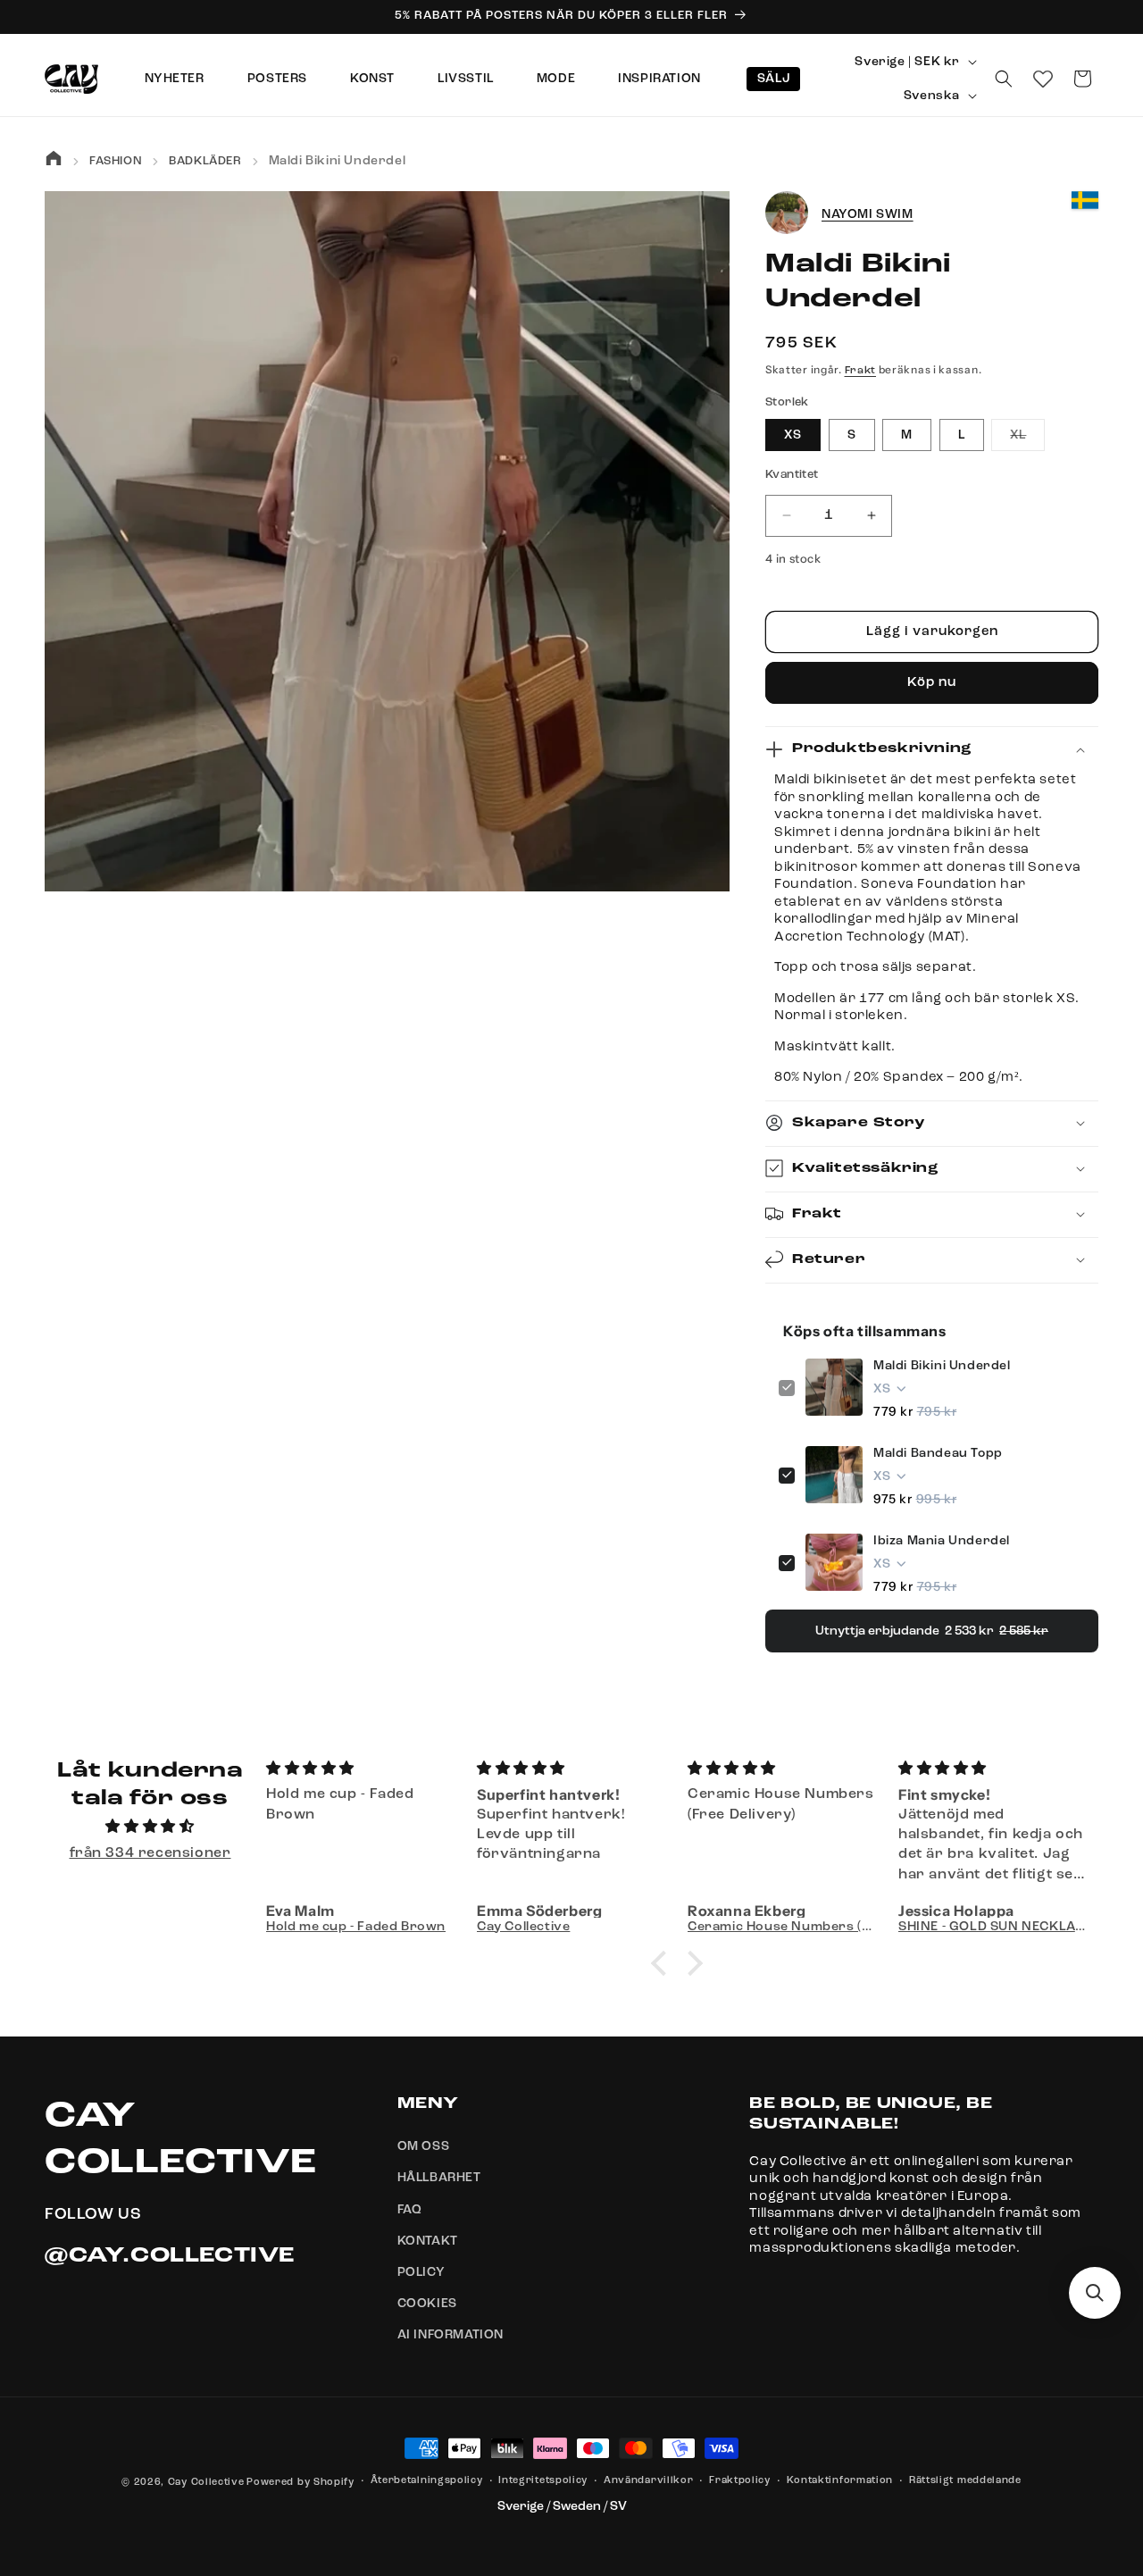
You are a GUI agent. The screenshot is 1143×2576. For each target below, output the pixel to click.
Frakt (861, 371)
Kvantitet (792, 475)
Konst (372, 79)
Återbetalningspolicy (427, 2481)
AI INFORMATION (451, 2336)
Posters (277, 79)
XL (1027, 439)
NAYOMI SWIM (868, 213)
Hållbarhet (439, 2179)
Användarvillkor (649, 2481)
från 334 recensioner (150, 1853)
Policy (421, 2272)
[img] (150, 1828)
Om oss (424, 2147)
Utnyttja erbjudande (932, 1630)
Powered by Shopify (300, 2483)
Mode (556, 79)
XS (793, 435)
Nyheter (175, 79)
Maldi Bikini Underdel (942, 1365)
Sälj (773, 79)
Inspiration (659, 79)
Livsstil (466, 79)
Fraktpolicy (740, 2481)
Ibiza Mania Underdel (942, 1540)
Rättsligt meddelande (965, 2481)
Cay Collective (206, 2483)
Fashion (116, 161)
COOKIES (427, 2304)
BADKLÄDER (205, 161)
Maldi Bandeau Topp (938, 1452)
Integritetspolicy (543, 2481)
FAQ (410, 2210)
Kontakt (428, 2241)
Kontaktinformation (840, 2481)
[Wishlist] (1043, 79)
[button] (1004, 79)
